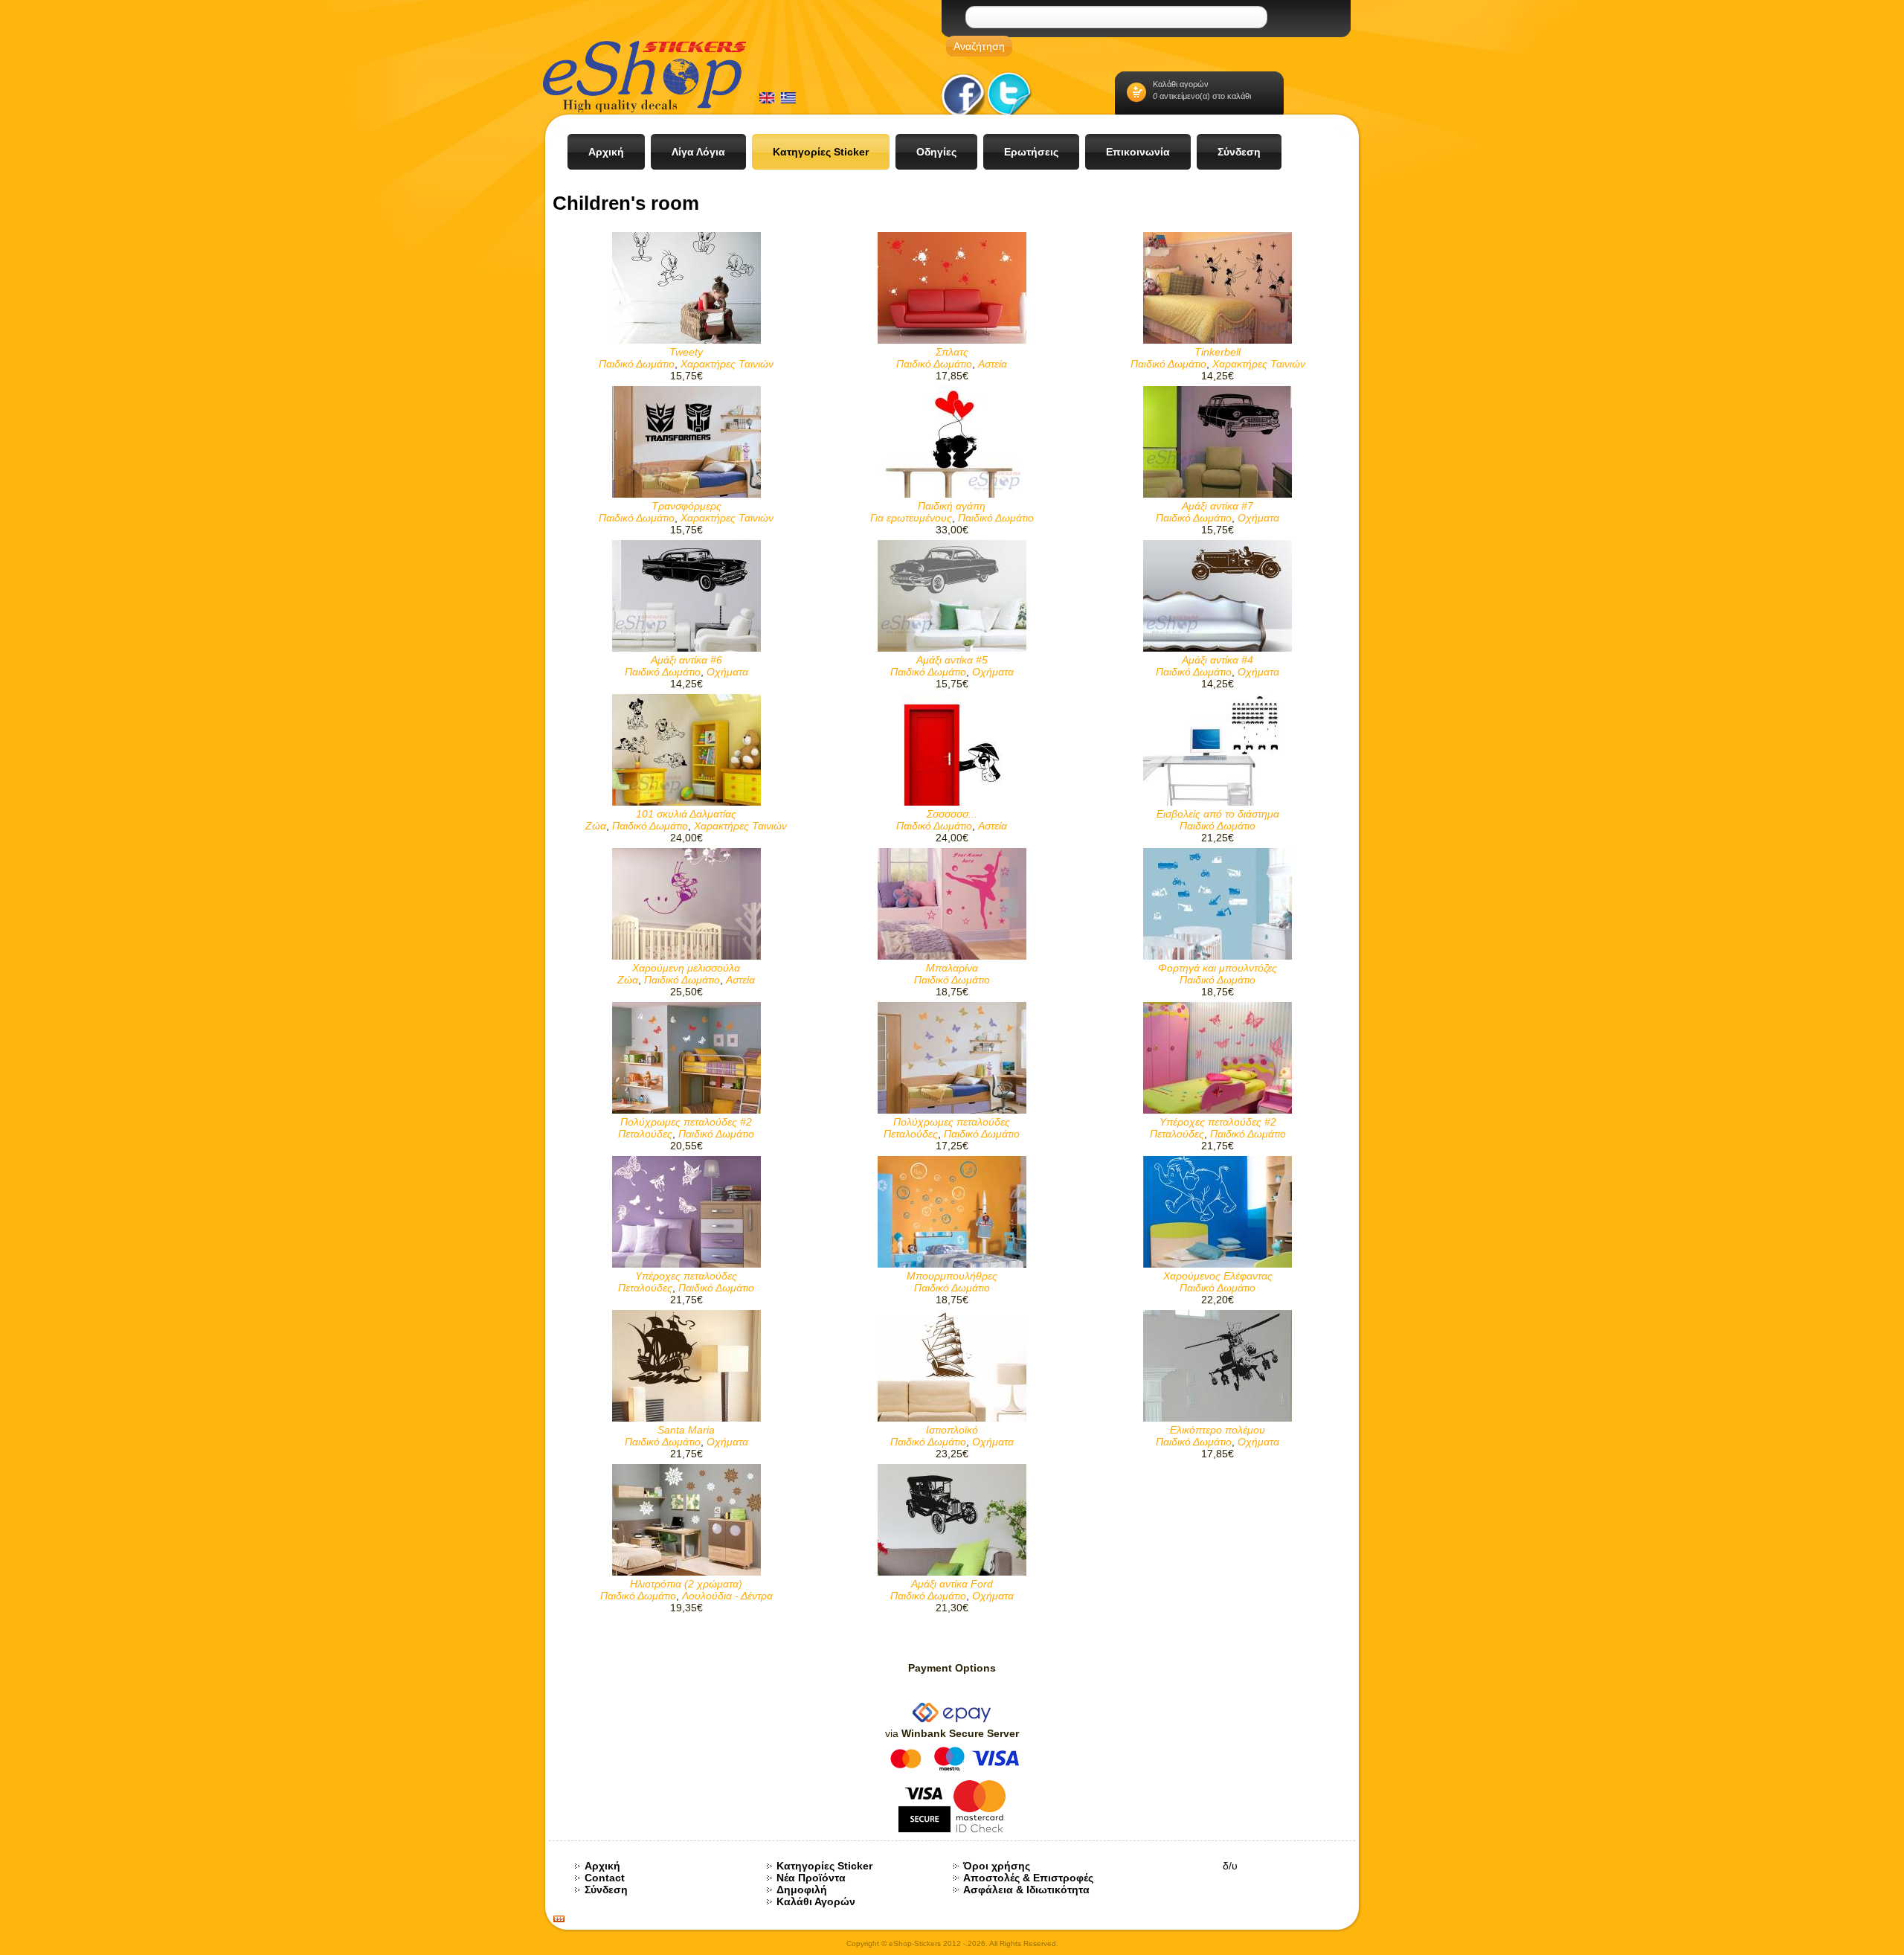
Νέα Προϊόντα (811, 1878)
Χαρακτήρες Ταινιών (727, 364)
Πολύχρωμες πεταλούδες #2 (686, 1122)
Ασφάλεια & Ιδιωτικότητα (1026, 1890)
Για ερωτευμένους (911, 518)
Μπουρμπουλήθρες (952, 1276)
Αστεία (993, 364)
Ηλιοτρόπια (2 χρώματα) (686, 1584)
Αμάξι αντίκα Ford (952, 1584)
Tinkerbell (1218, 352)
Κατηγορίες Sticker (824, 1866)
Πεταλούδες (645, 1134)
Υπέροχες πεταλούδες (686, 1276)
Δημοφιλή (802, 1890)
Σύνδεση (606, 1890)
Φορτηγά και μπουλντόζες (1218, 968)
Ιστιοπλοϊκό (952, 1430)
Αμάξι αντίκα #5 (952, 660)
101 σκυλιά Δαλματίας (686, 814)
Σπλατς (952, 352)
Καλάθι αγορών (1181, 84)
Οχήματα (1258, 518)
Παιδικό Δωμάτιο (637, 364)
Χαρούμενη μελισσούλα (686, 968)
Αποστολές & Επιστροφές (1028, 1878)
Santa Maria (686, 1430)
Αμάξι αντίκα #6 (686, 660)
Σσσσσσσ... (952, 814)
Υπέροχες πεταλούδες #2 (1218, 1122)
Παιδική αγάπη (952, 506)
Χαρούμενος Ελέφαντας (1218, 1276)
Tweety (686, 352)
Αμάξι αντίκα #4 (1218, 660)
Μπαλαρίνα (952, 968)
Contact (605, 1878)
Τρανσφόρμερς (686, 506)
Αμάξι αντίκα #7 (1218, 506)
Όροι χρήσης (997, 1866)
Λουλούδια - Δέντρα (727, 1596)
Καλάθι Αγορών (816, 1901)
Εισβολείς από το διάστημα (1218, 814)
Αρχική (602, 1866)
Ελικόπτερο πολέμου (1218, 1430)
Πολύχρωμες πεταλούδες (952, 1122)
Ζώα (596, 826)
